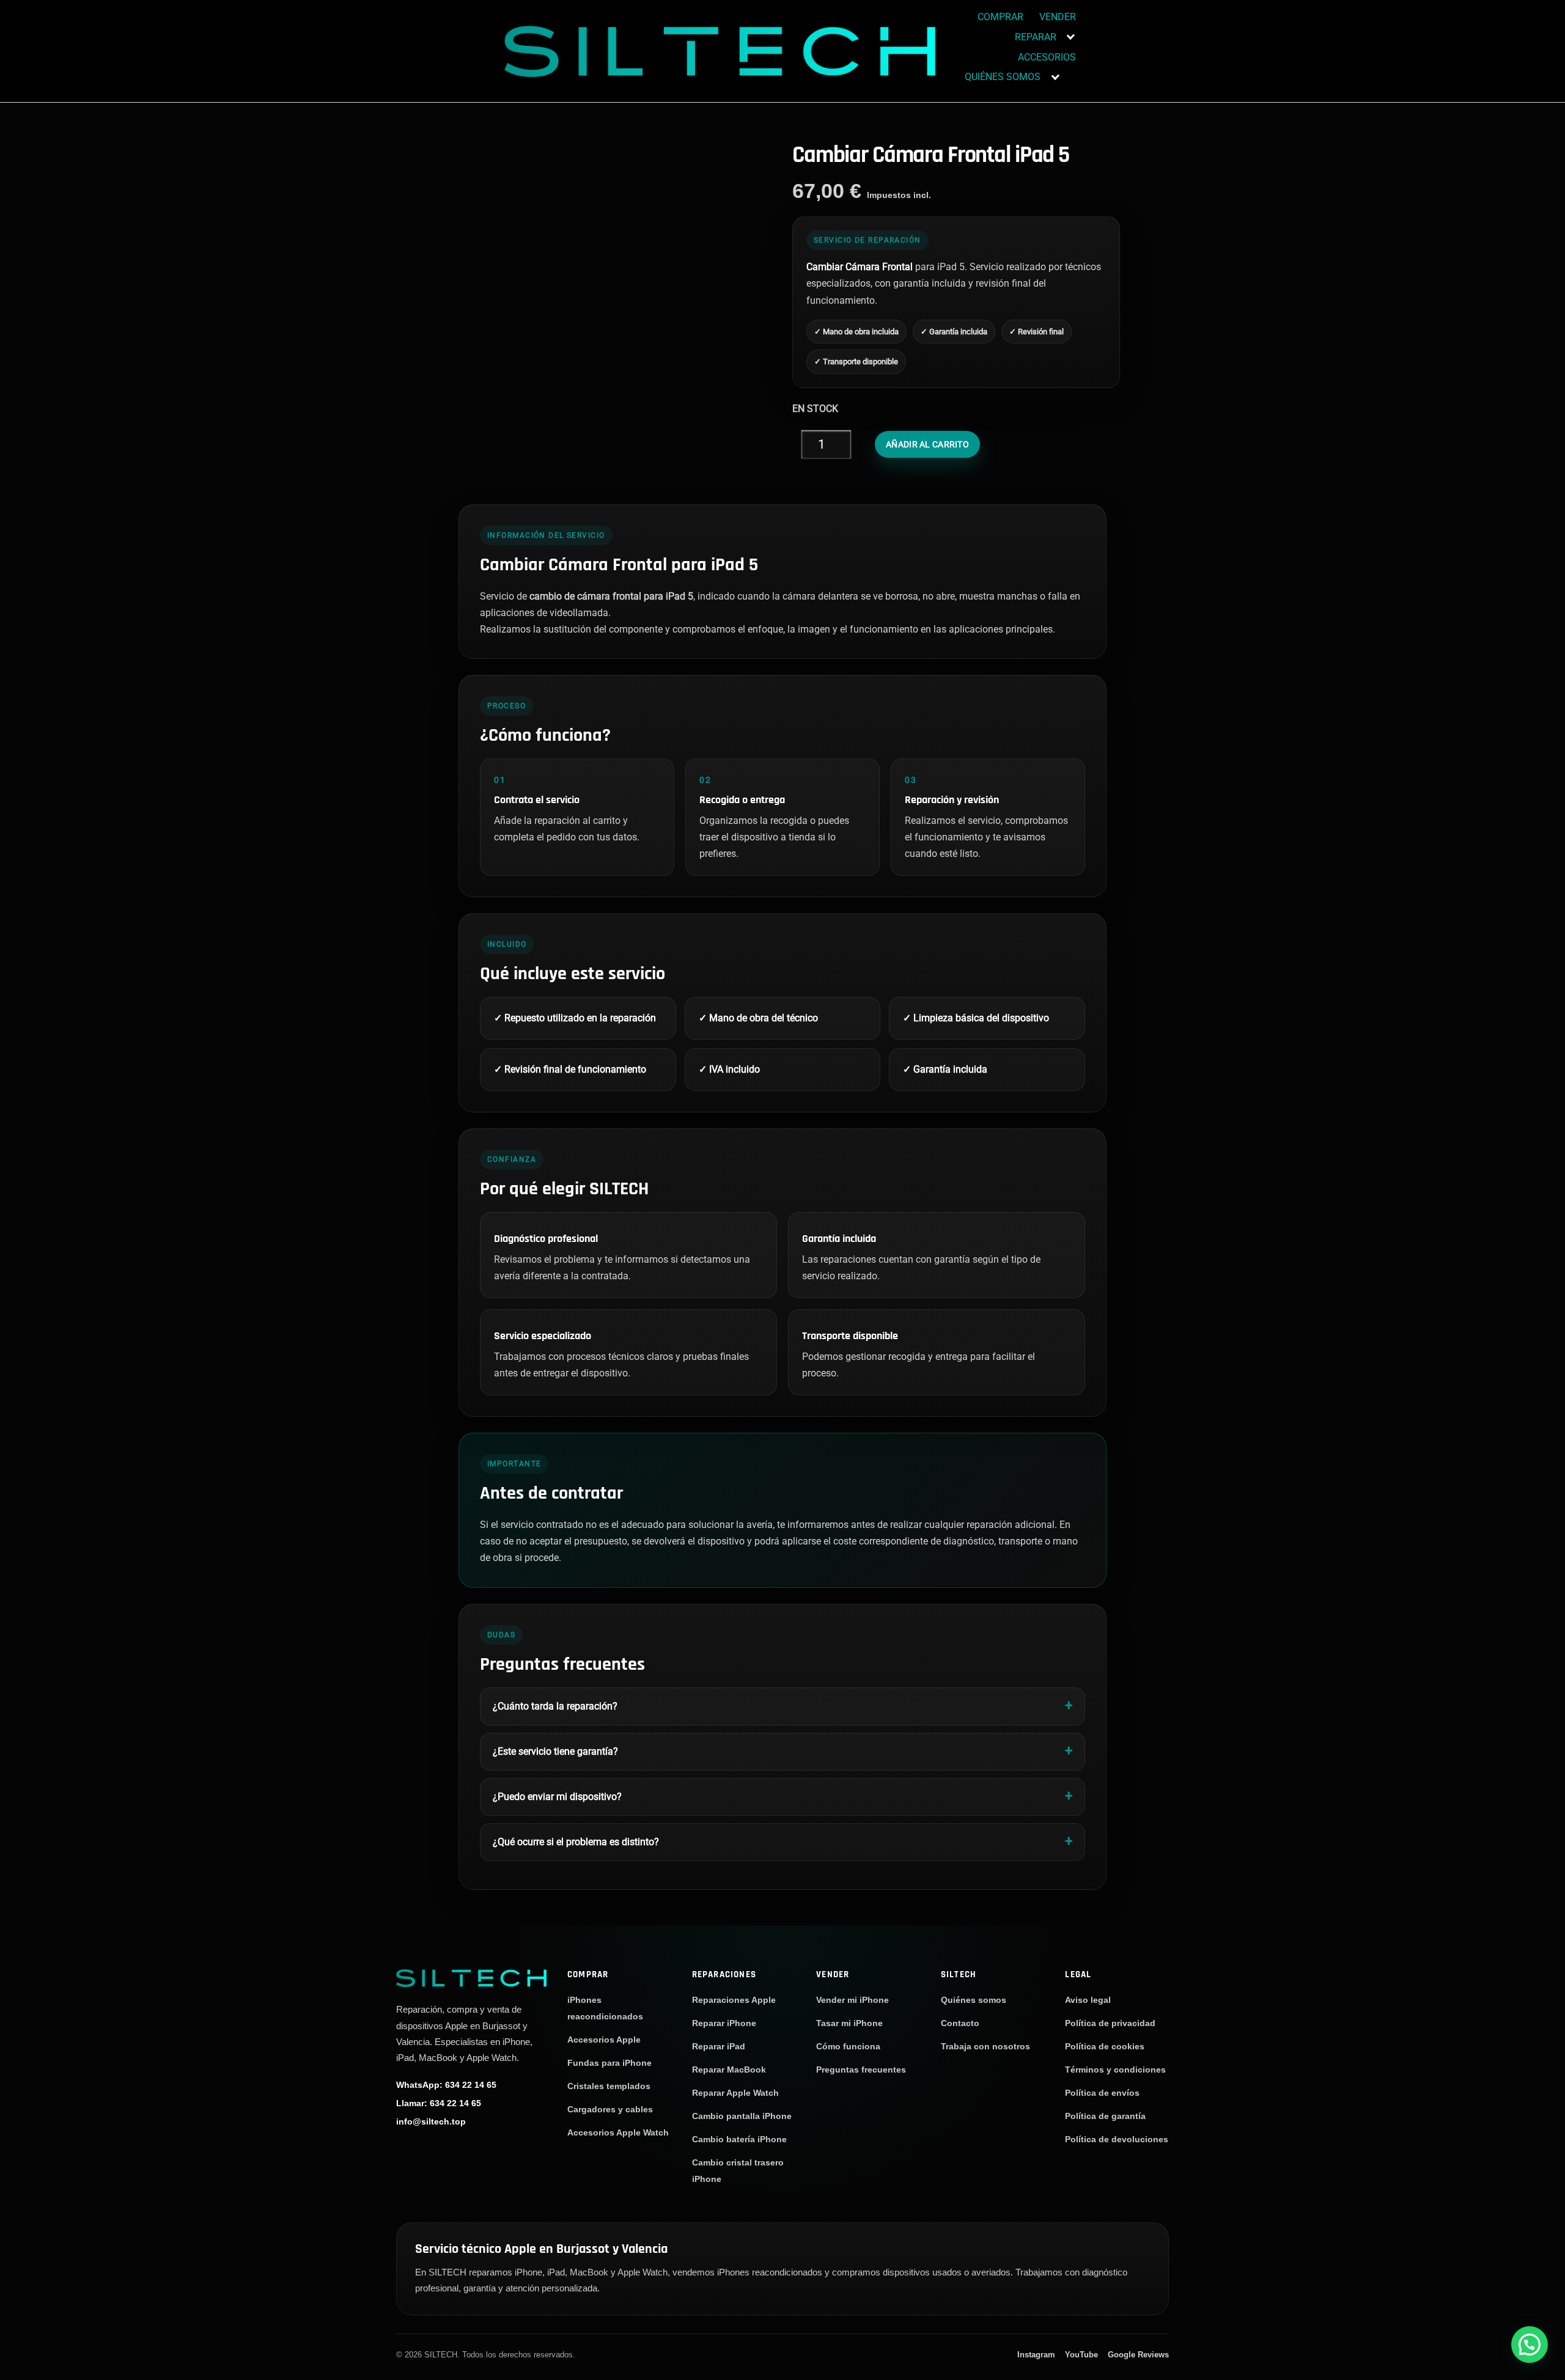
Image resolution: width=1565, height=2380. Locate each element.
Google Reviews (1138, 2355)
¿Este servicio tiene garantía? (555, 1751)
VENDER (1058, 17)
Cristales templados (609, 2086)
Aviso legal (1088, 2000)
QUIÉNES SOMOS (1003, 77)
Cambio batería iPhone (739, 2139)
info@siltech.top (431, 2121)
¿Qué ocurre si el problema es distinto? (576, 1842)
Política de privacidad (1110, 2023)
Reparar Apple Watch (735, 2093)
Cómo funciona (848, 2046)
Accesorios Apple (604, 2040)
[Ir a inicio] (471, 1978)
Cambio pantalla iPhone (742, 2116)
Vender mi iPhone (852, 2000)
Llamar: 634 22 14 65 (439, 2103)
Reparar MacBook (729, 2070)
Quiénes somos (974, 2000)
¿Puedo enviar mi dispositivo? (557, 1797)
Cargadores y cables (610, 2109)
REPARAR (1036, 37)
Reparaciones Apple (734, 2000)
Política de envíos (1102, 2093)
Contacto (960, 2023)
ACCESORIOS (1047, 57)
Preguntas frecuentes (861, 2070)
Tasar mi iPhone (849, 2023)
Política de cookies (1105, 2046)
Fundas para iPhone (609, 2063)
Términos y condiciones (1115, 2070)
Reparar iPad (719, 2046)
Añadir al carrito (927, 444)
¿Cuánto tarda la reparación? (555, 1706)
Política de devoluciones (1117, 2139)
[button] (1530, 2345)
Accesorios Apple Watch (618, 2132)
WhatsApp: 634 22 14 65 (446, 2085)
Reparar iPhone (724, 2023)
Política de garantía (1105, 2116)
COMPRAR (1000, 17)
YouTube (1081, 2355)
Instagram (1036, 2355)
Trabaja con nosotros (985, 2046)
